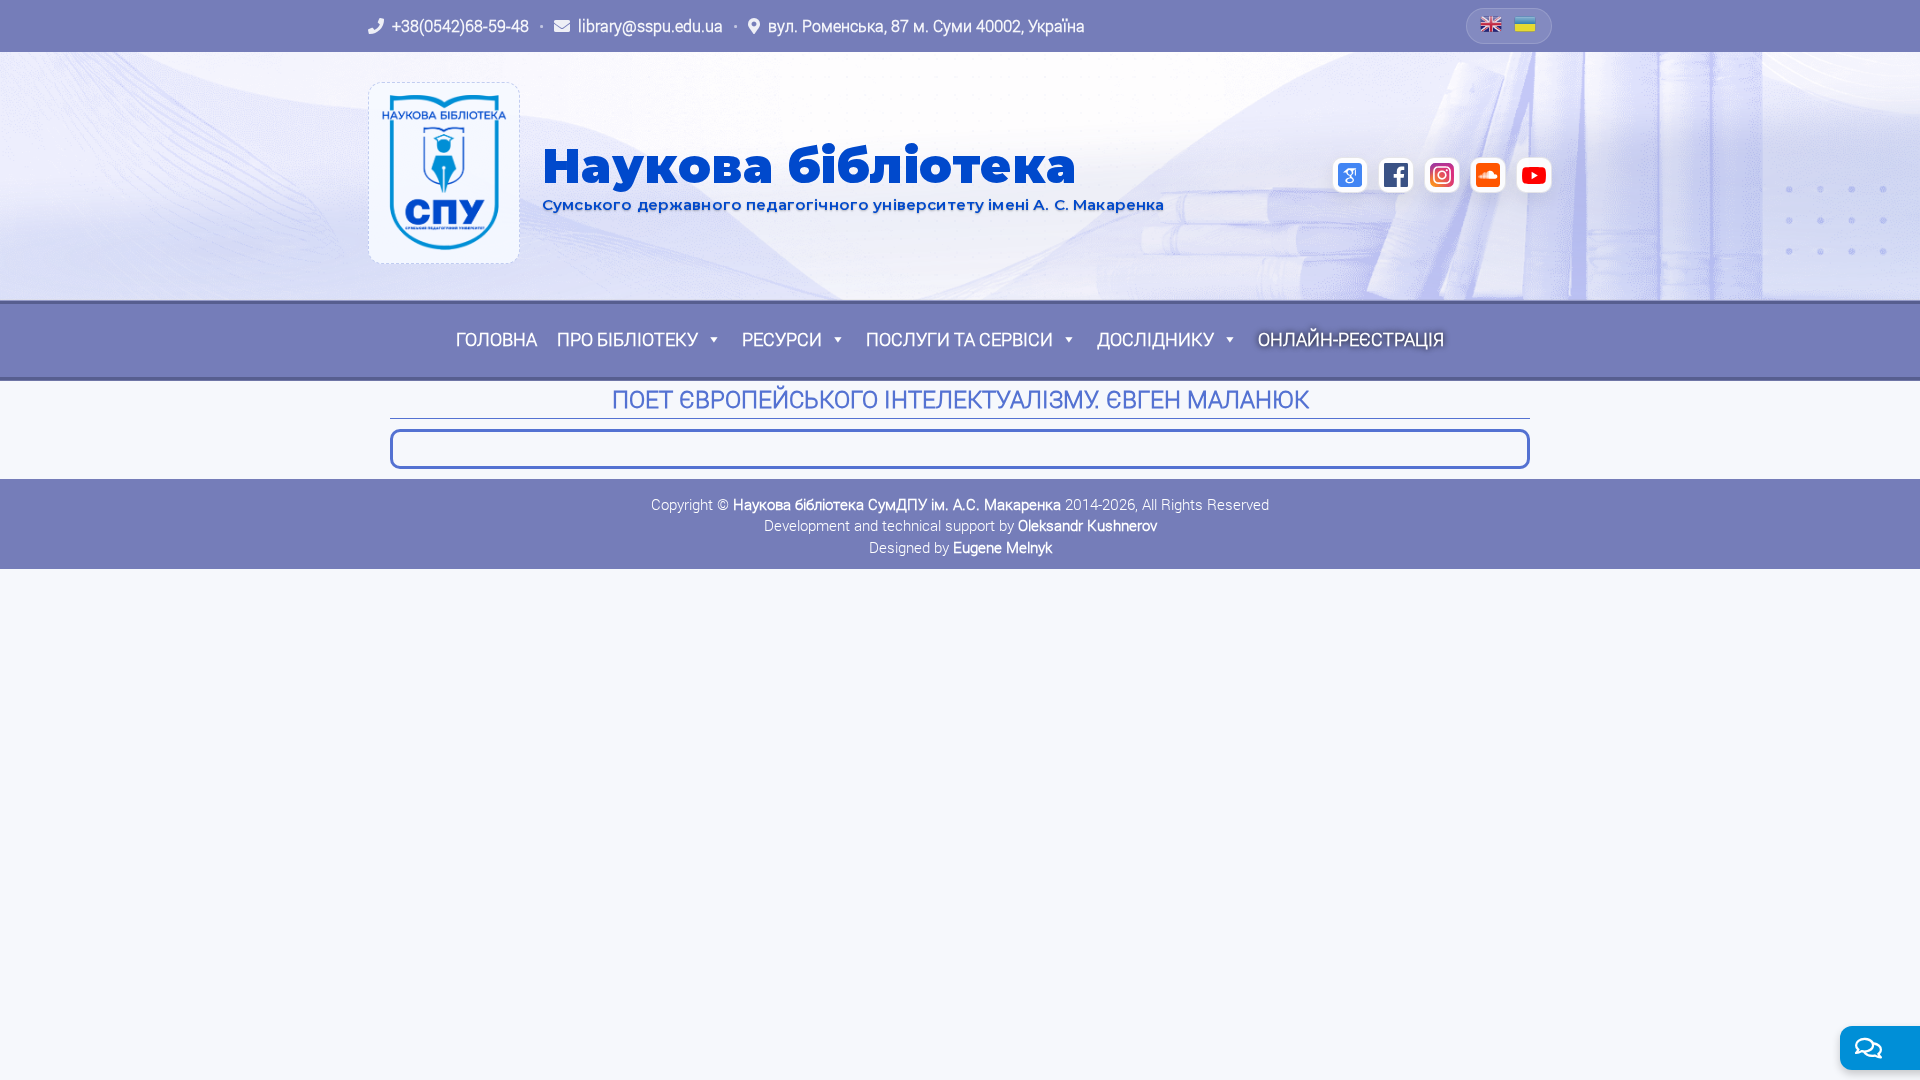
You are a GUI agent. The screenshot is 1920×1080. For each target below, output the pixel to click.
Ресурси (782, 339)
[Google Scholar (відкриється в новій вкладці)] (1350, 175)
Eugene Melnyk (1002, 547)
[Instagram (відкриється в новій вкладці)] (1442, 175)
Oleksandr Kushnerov (1087, 525)
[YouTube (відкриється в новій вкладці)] (1534, 175)
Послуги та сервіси (959, 339)
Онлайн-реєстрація (1351, 339)
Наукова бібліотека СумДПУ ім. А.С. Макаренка (897, 504)
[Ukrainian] (1526, 24)
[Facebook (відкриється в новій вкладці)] (1396, 175)
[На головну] (444, 173)
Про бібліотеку (627, 339)
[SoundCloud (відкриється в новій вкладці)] (1488, 175)
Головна (496, 339)
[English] (1492, 24)
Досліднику (1155, 339)
